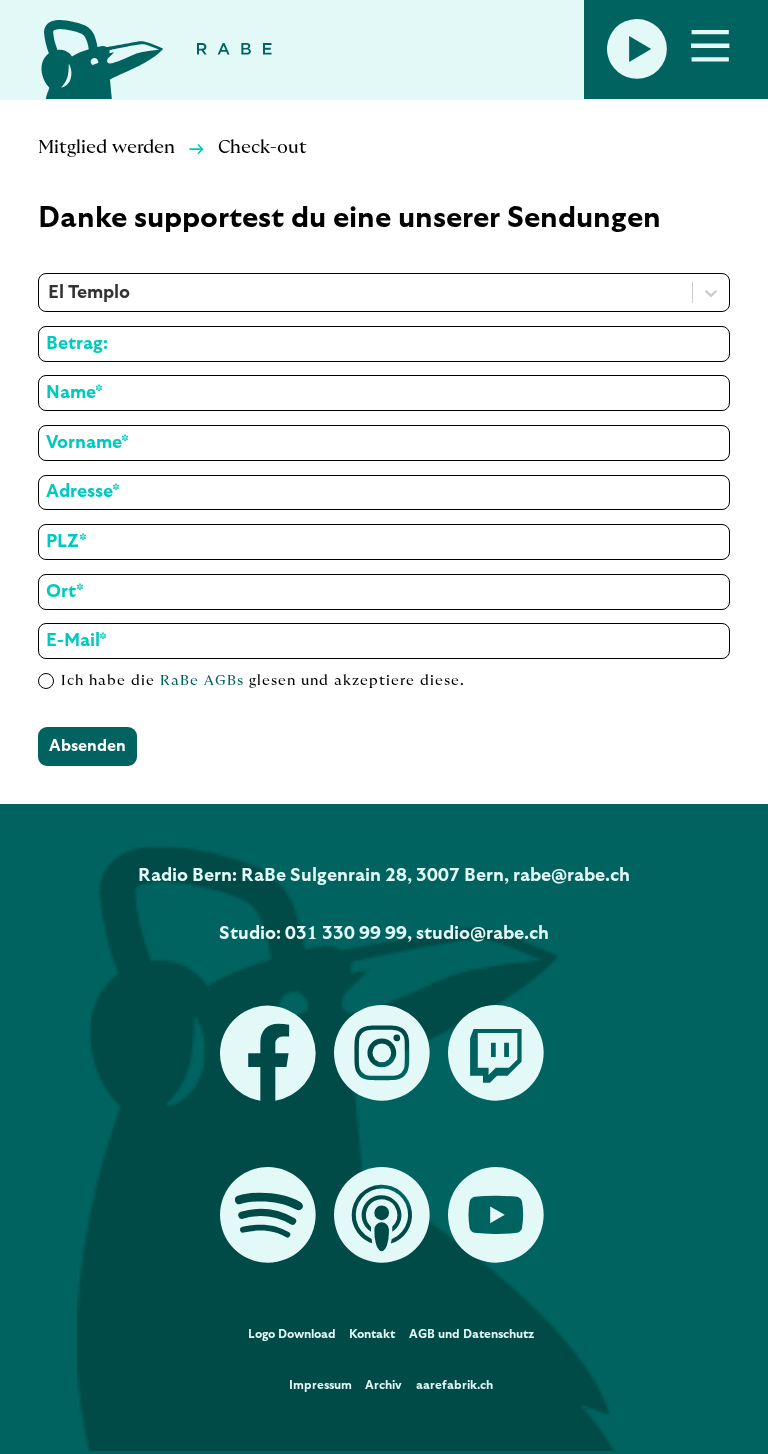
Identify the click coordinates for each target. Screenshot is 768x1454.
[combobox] (50, 293)
